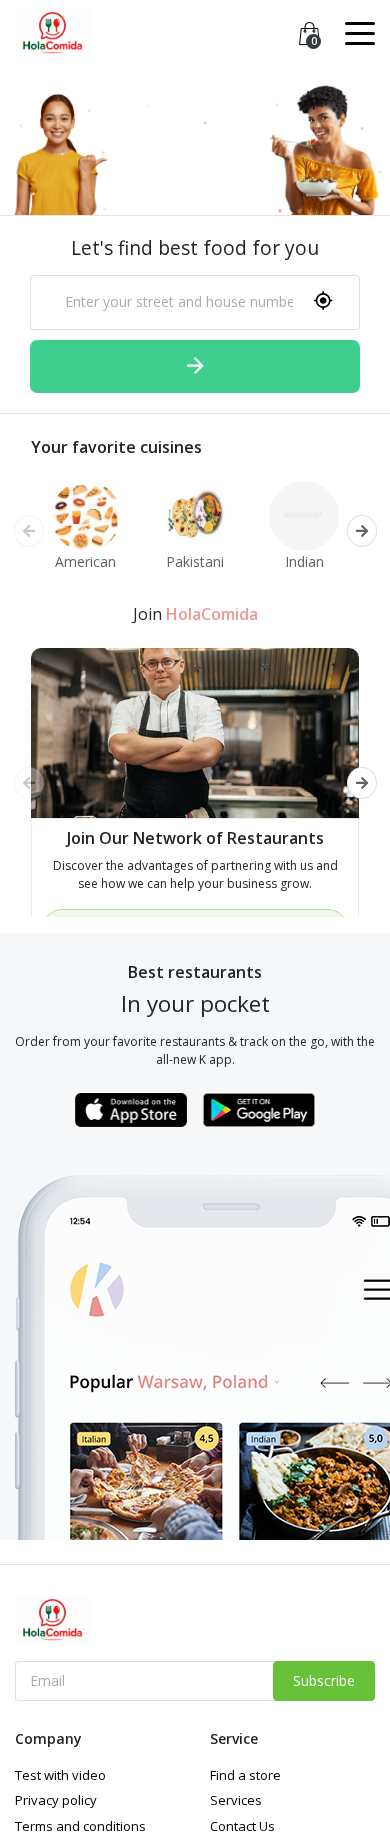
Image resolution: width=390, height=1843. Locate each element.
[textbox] (169, 302)
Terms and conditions (80, 1826)
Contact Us (242, 1826)
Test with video (60, 1775)
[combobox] (195, 302)
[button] (361, 531)
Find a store (245, 1775)
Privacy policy (56, 1800)
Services (236, 1800)
